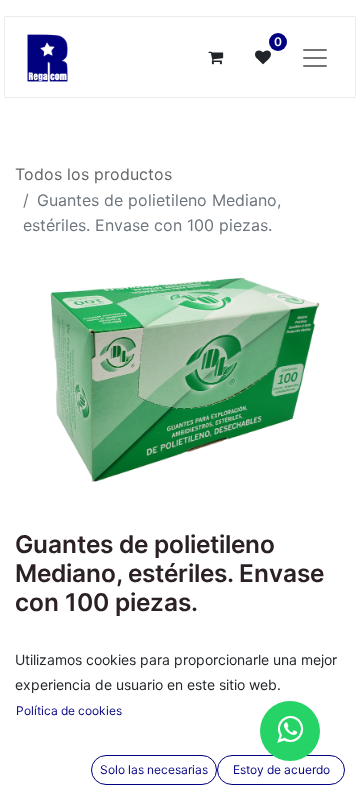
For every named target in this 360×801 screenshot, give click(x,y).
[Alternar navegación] (315, 57)
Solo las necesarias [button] (154, 769)
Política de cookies (69, 710)
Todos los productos (93, 174)
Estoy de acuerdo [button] (281, 769)
